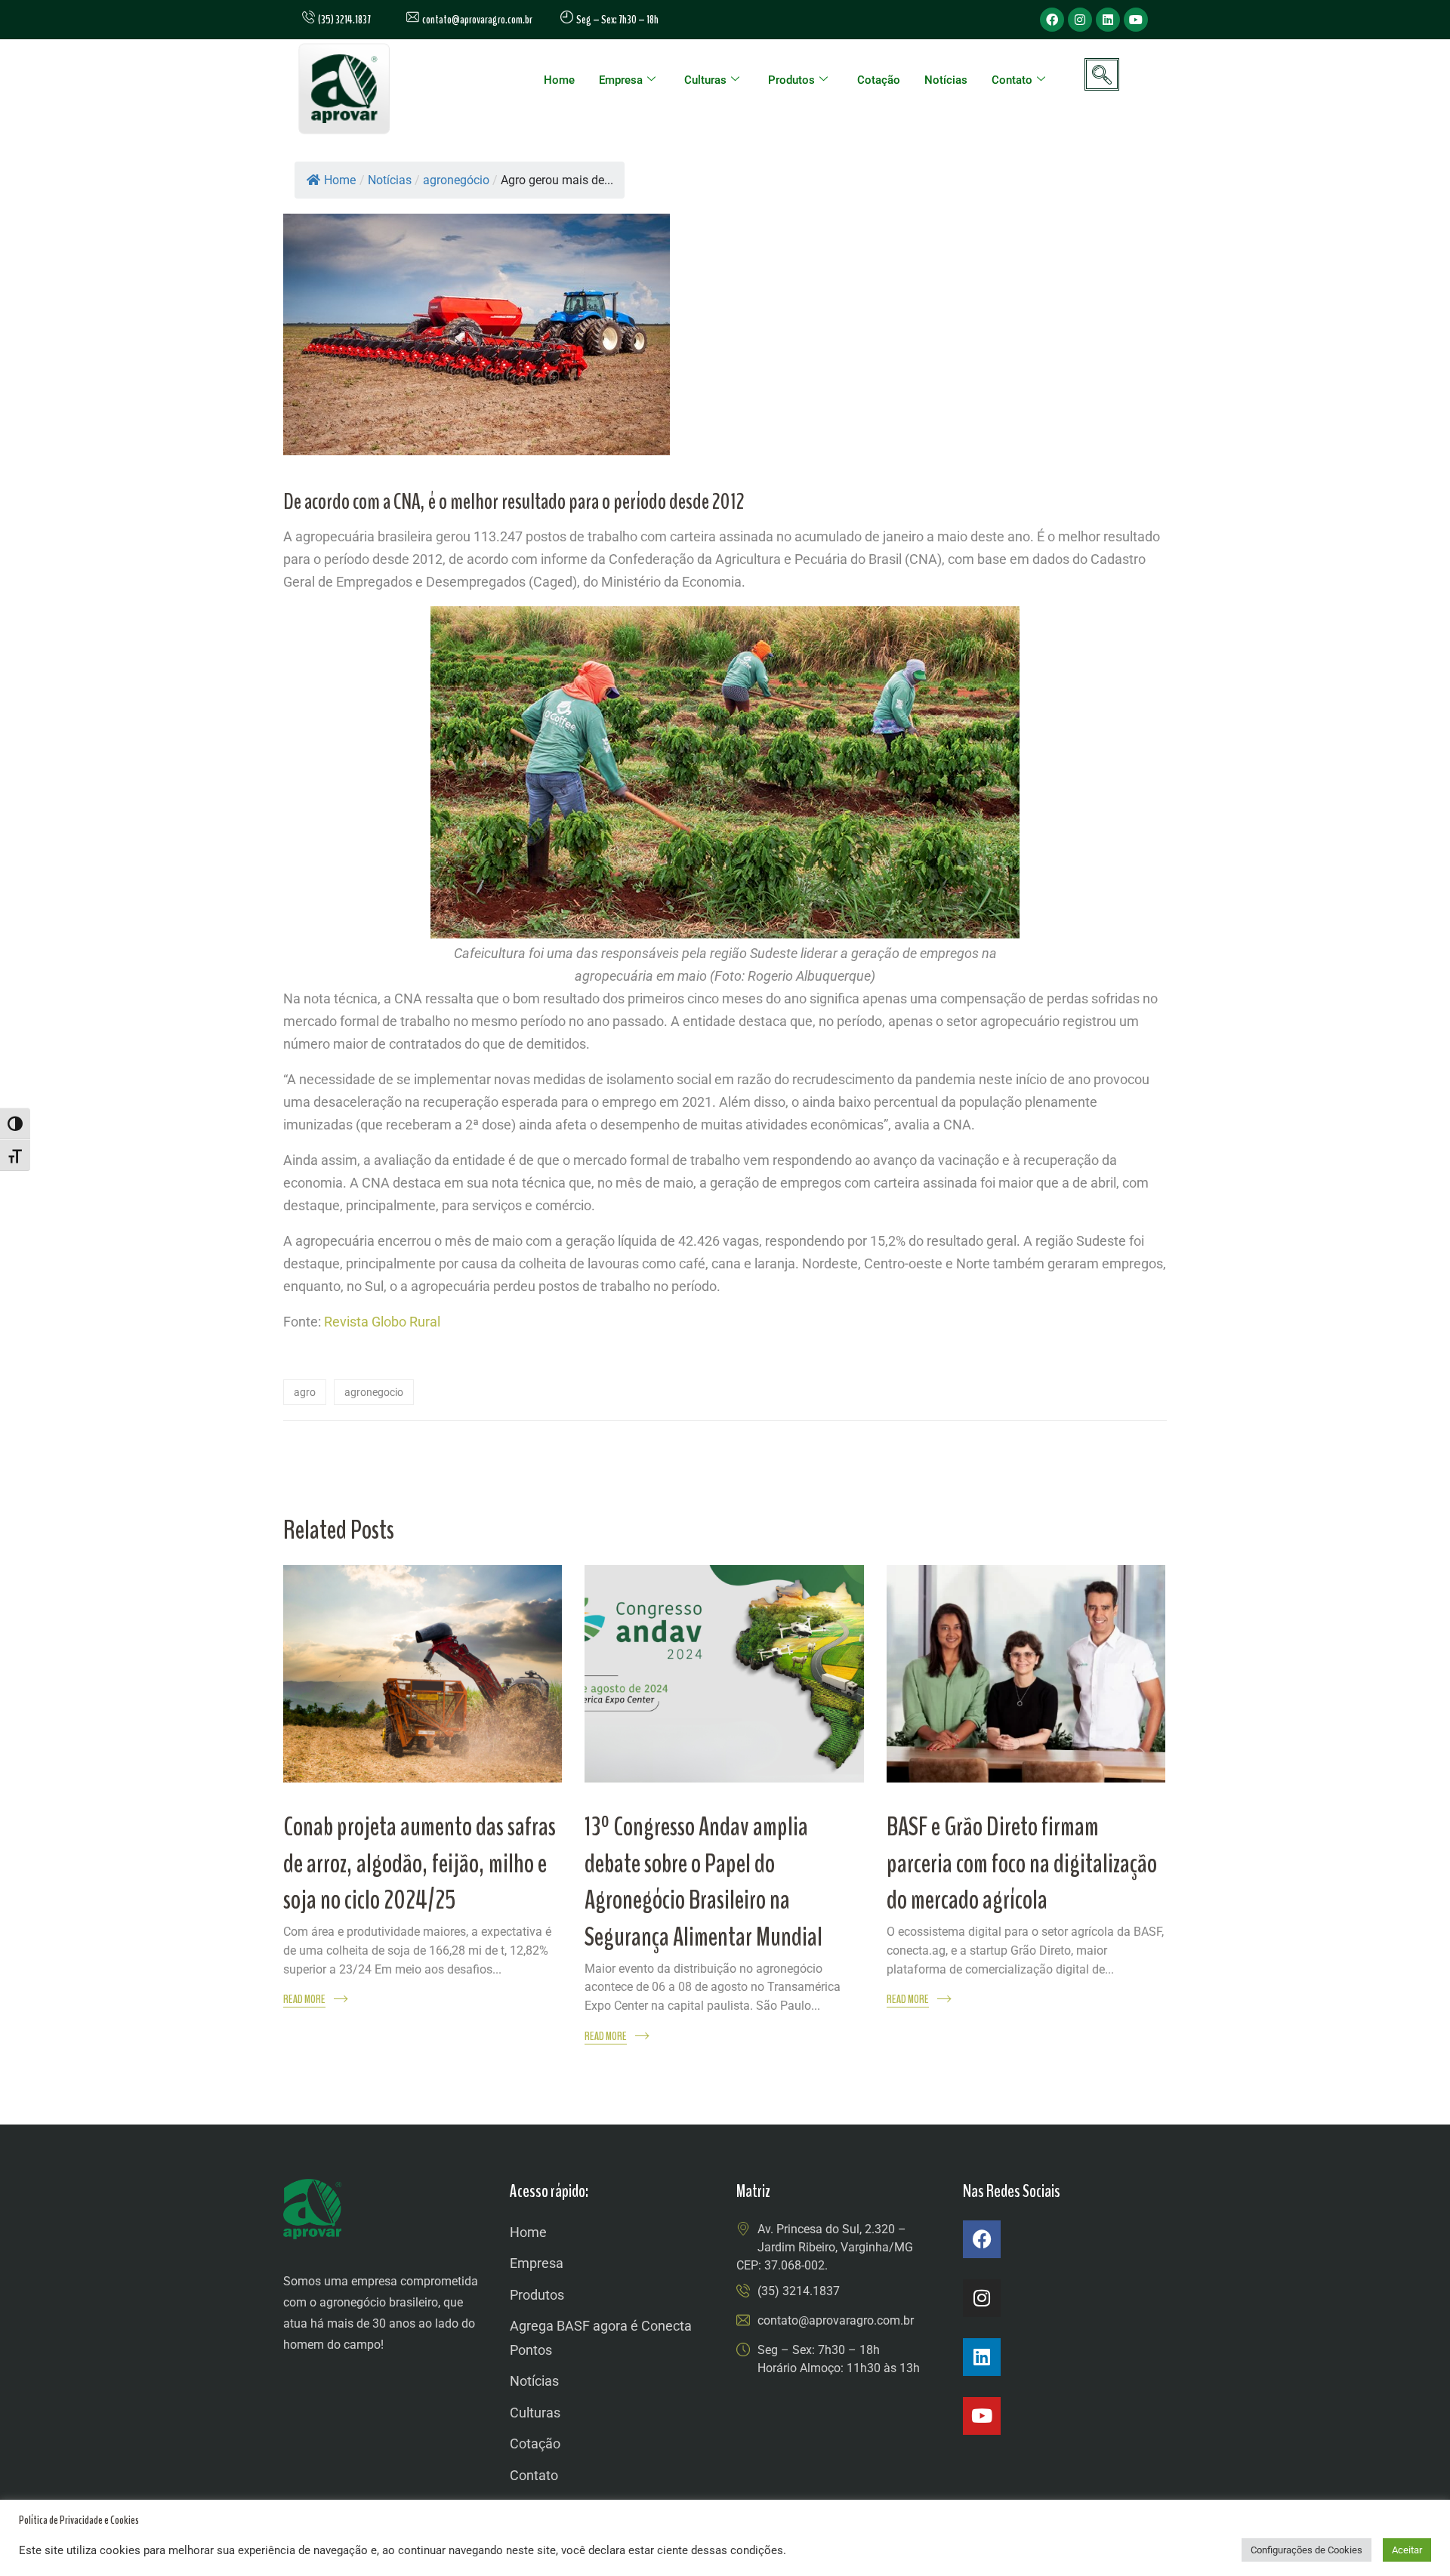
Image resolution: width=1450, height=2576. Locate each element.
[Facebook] (1052, 20)
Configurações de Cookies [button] (1307, 2550)
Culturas (705, 80)
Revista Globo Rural (382, 1322)
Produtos (791, 80)
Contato (1012, 80)
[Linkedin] (1108, 20)
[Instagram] (1080, 20)
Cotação (879, 80)
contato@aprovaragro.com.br (476, 20)
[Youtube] (1136, 20)
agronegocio (374, 1392)
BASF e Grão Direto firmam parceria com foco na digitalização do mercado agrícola (1022, 1863)
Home (559, 80)
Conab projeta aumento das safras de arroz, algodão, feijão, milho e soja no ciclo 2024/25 (420, 1863)
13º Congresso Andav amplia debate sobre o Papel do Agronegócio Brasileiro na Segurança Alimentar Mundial (703, 1882)
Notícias (946, 80)
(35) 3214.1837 (799, 2291)
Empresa (621, 80)
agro (305, 1392)
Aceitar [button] (1407, 2550)
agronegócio (456, 180)
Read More (304, 2000)
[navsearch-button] (1102, 74)
